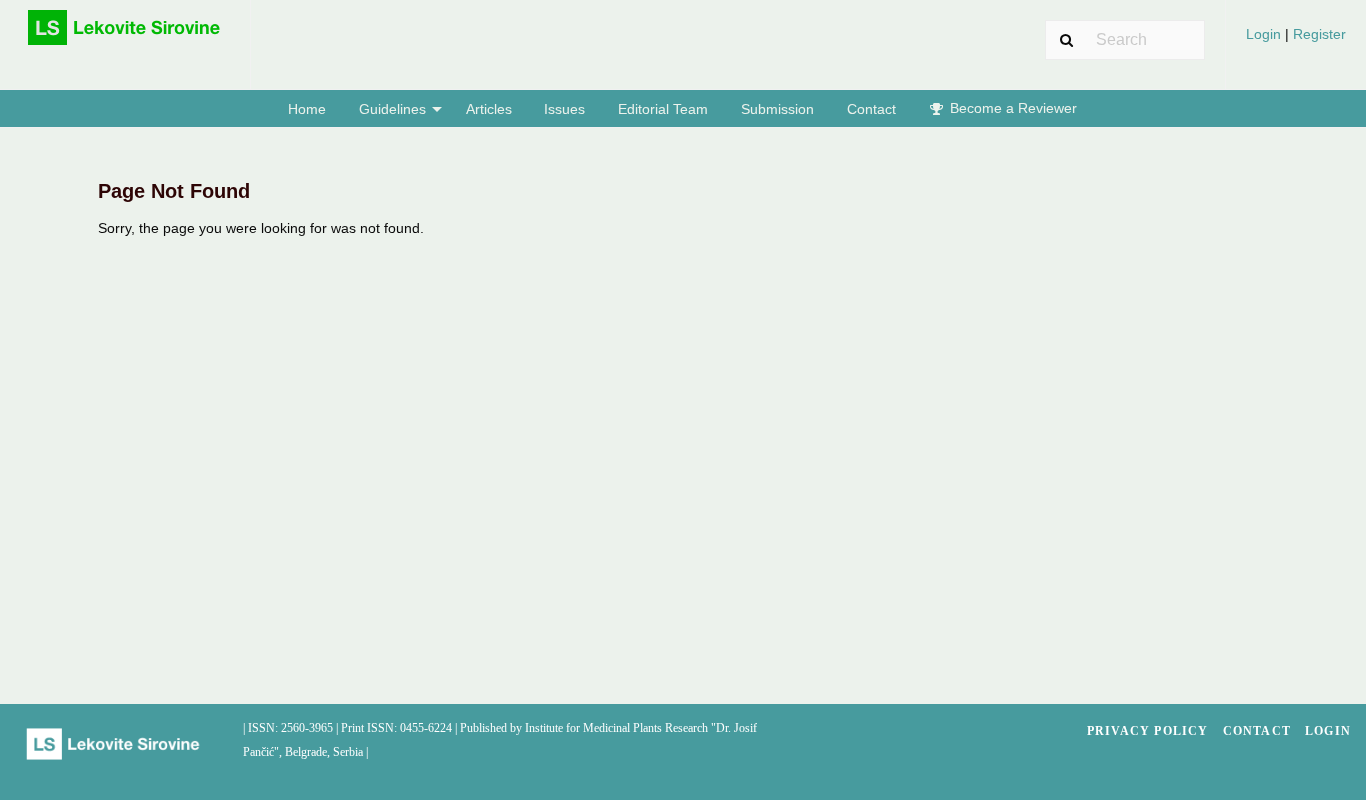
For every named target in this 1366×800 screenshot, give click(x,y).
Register (1317, 34)
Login (1265, 34)
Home (307, 109)
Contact (871, 109)
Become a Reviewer (1011, 108)
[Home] (125, 36)
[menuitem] (1296, 41)
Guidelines (392, 109)
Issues (564, 109)
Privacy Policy (1148, 731)
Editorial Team (663, 109)
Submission (777, 109)
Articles (489, 109)
